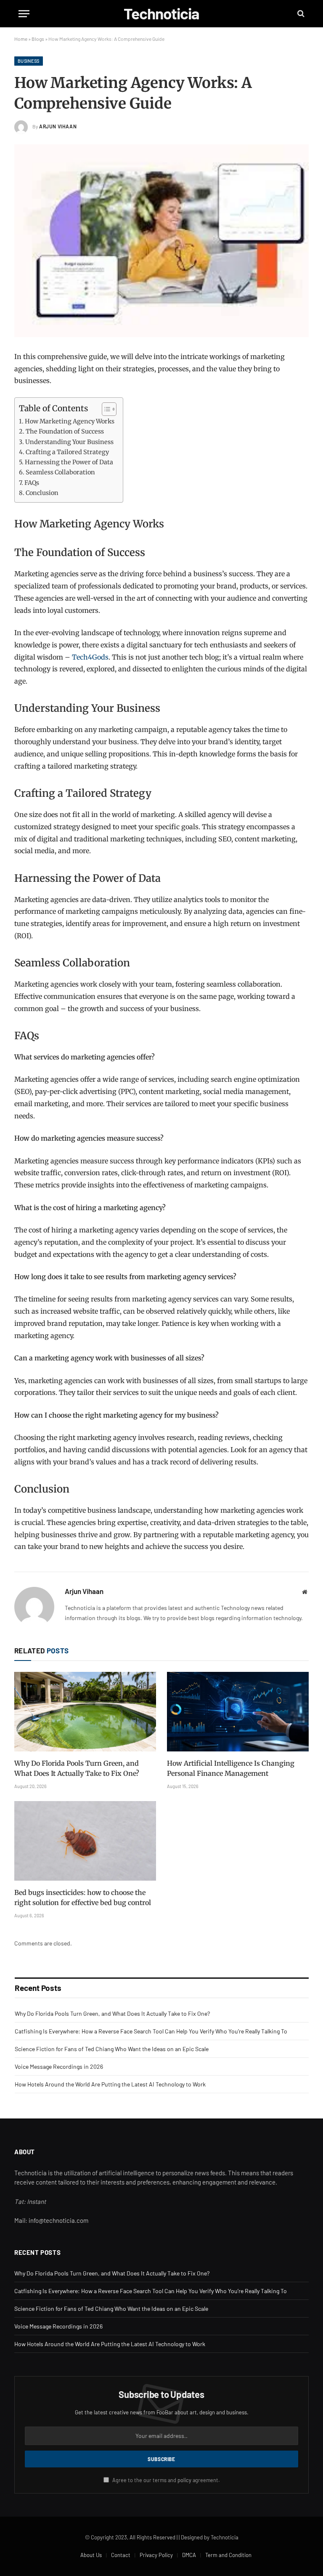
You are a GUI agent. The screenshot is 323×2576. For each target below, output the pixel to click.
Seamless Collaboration (60, 472)
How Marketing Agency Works (70, 421)
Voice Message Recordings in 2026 (59, 2066)
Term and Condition (228, 2555)
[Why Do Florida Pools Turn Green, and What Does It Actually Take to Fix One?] (85, 1712)
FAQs (32, 483)
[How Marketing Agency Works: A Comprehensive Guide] (161, 241)
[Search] (300, 14)
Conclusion (42, 493)
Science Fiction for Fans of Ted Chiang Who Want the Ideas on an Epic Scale (112, 2049)
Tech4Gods (90, 657)
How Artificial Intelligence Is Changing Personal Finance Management (231, 1768)
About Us (91, 2555)
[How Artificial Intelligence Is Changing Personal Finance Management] (238, 1712)
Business (29, 61)
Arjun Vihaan (58, 126)
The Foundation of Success (65, 431)
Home (21, 39)
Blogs (38, 39)
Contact (121, 2555)
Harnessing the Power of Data (69, 462)
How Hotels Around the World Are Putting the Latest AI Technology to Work (110, 2084)
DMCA (189, 2555)
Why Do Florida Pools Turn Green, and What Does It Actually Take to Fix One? (77, 1768)
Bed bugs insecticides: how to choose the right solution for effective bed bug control (83, 1897)
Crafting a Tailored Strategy (67, 452)
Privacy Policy (156, 2555)
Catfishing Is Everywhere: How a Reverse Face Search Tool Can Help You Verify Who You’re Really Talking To (151, 2031)
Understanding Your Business (69, 442)
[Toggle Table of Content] (105, 409)
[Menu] (24, 14)
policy (184, 2480)
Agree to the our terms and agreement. (165, 2480)
